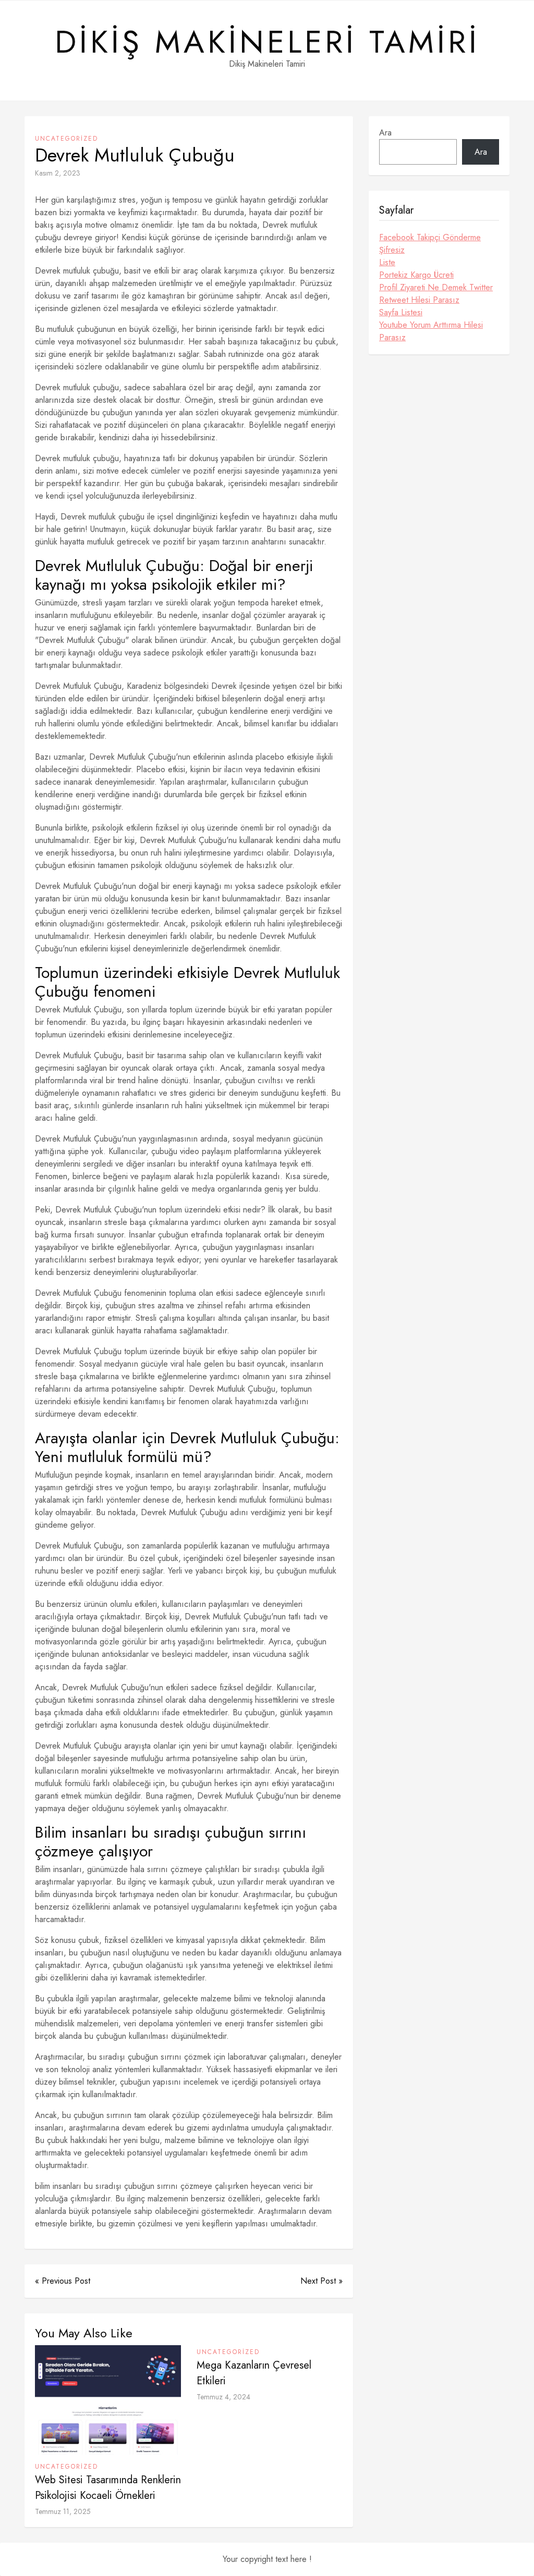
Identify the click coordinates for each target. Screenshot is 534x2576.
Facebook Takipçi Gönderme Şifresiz (430, 244)
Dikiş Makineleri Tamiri (267, 42)
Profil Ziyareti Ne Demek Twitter (436, 287)
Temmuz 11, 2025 (63, 2511)
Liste (387, 262)
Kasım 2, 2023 (58, 173)
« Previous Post (63, 2281)
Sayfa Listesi (401, 312)
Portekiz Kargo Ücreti (416, 275)
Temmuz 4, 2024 (223, 2397)
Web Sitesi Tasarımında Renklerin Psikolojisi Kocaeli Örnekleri (108, 2488)
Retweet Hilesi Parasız (419, 300)
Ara (385, 133)
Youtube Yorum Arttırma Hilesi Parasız (431, 331)
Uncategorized (66, 139)
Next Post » (321, 2281)
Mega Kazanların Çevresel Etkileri (254, 2373)
